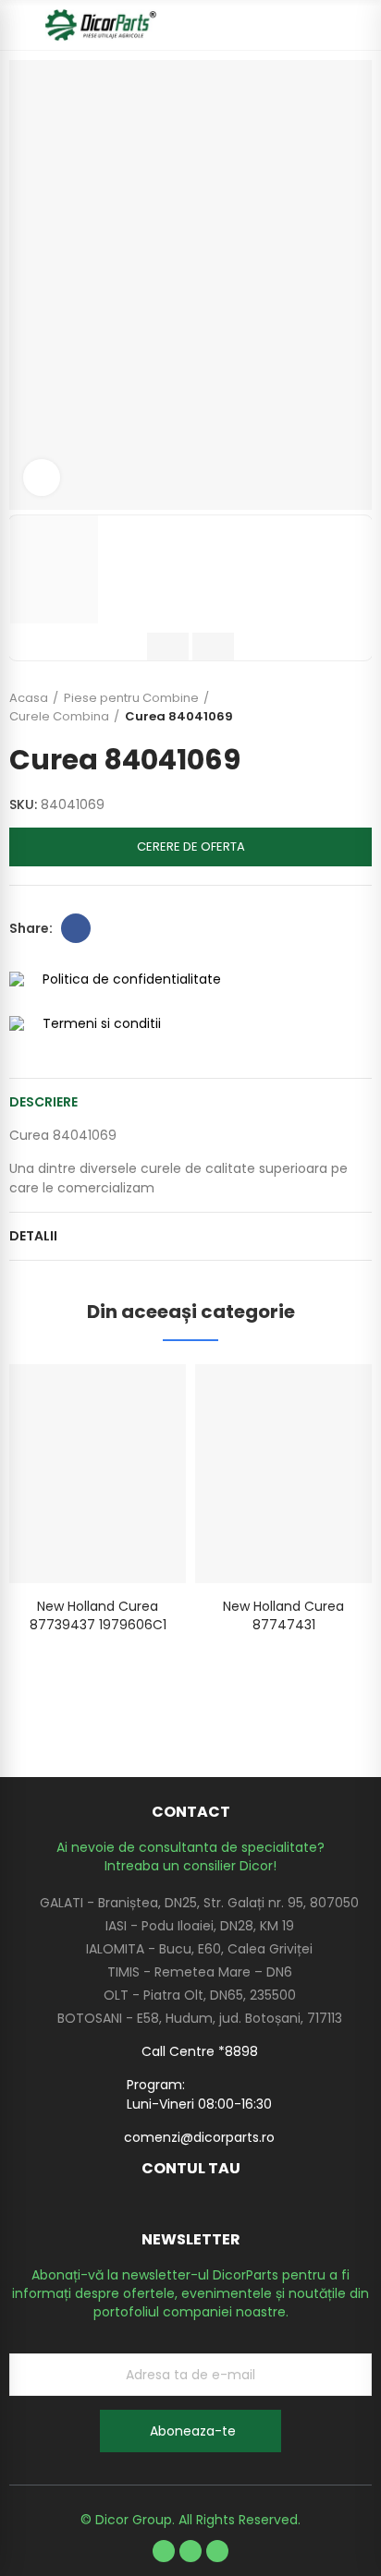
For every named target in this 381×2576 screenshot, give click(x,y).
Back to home (335, 707)
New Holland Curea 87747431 (283, 1615)
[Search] (330, 25)
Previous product (312, 707)
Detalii (33, 1236)
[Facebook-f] (164, 2551)
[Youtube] (190, 2551)
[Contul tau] (363, 25)
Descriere (43, 1102)
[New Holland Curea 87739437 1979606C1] (98, 1474)
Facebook (76, 928)
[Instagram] (217, 2551)
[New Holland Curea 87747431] (283, 1474)
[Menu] (18, 25)
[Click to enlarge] (42, 478)
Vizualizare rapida (140, 1397)
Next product (358, 707)
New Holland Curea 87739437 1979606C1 (98, 1615)
